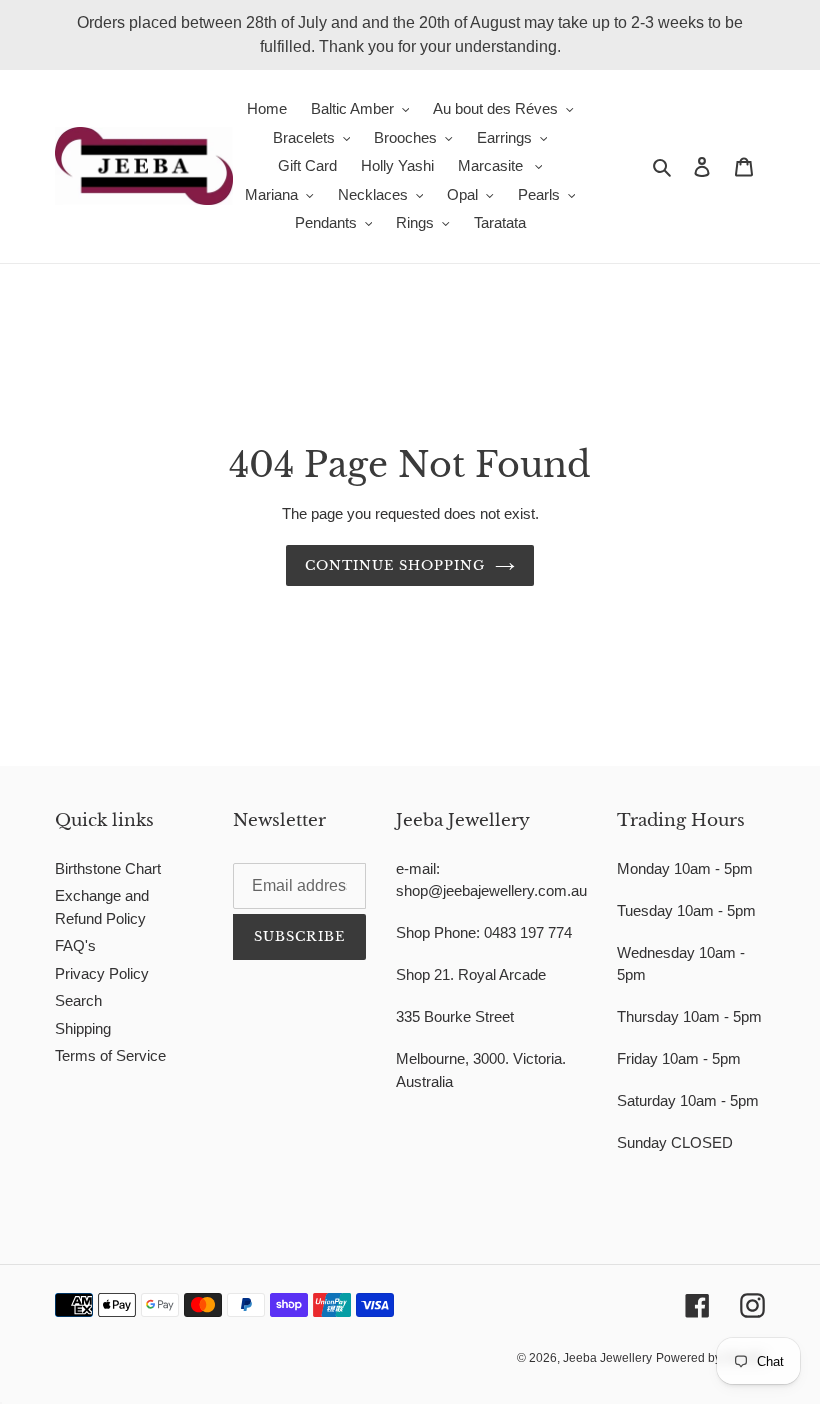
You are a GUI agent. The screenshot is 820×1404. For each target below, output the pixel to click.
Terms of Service (110, 1055)
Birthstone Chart (108, 868)
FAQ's (75, 945)
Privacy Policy (102, 973)
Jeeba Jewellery (607, 1358)
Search (78, 1000)
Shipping (83, 1028)
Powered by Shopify (710, 1358)
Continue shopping (395, 565)
